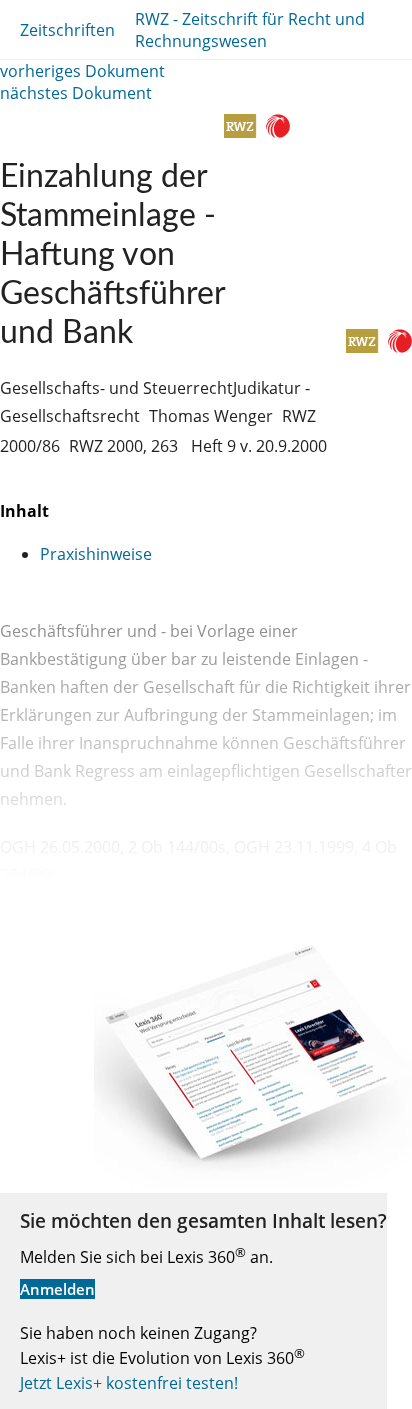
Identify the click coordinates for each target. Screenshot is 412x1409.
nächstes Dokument (76, 93)
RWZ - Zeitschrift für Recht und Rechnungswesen (250, 30)
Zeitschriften (67, 30)
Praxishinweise (96, 554)
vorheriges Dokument (82, 71)
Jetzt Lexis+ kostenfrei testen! (129, 1383)
